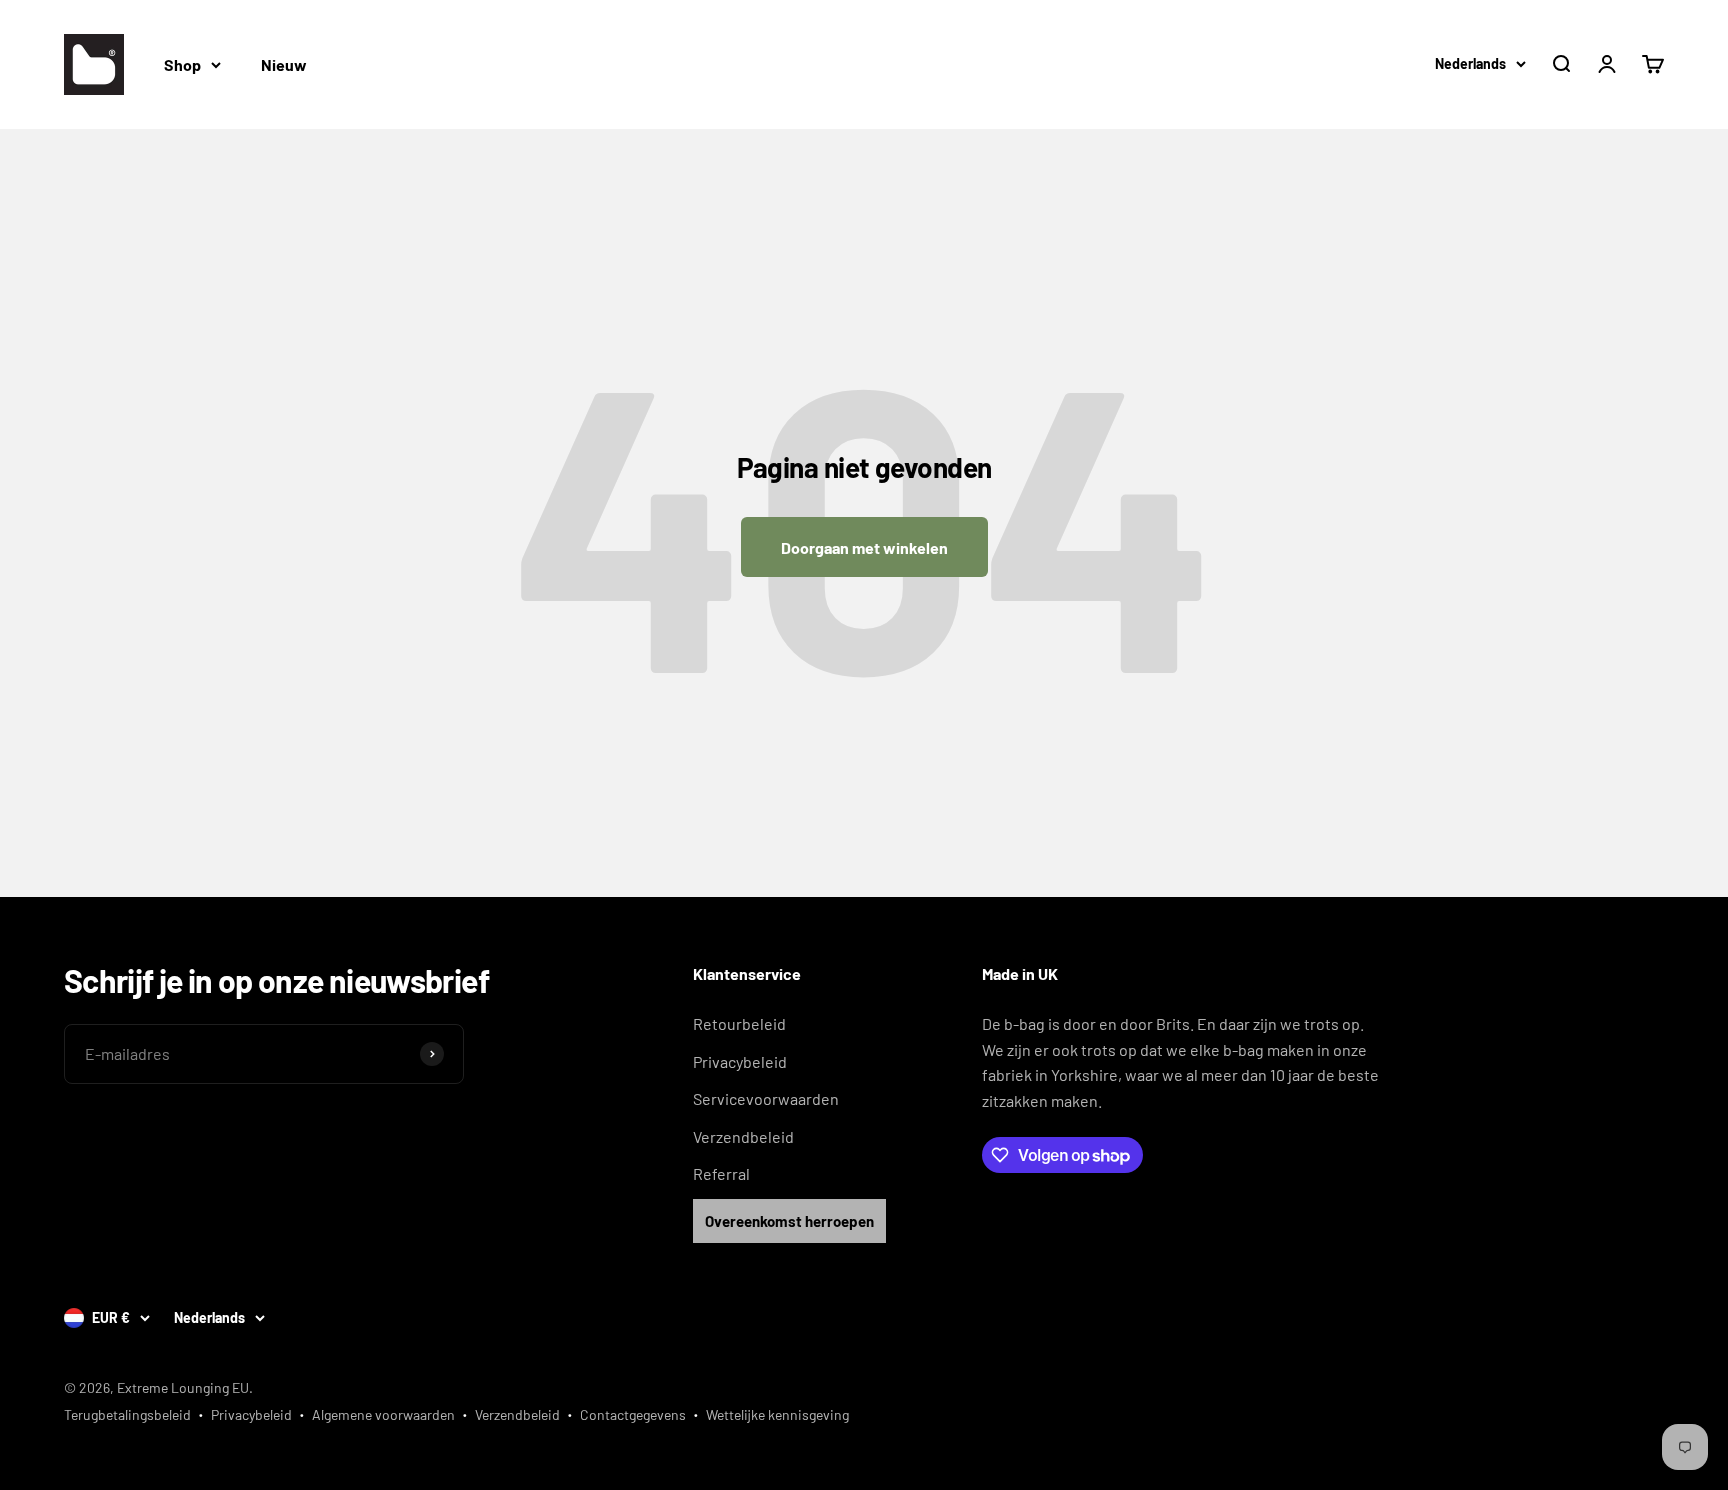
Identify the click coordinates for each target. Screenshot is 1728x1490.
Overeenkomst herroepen (789, 1221)
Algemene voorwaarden (383, 1414)
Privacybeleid (740, 1061)
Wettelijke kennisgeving (777, 1414)
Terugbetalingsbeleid (127, 1414)
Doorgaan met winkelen (864, 547)
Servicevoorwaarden (766, 1098)
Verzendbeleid (743, 1136)
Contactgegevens (633, 1414)
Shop (182, 64)
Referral (721, 1173)
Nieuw (284, 64)
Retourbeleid (739, 1023)
